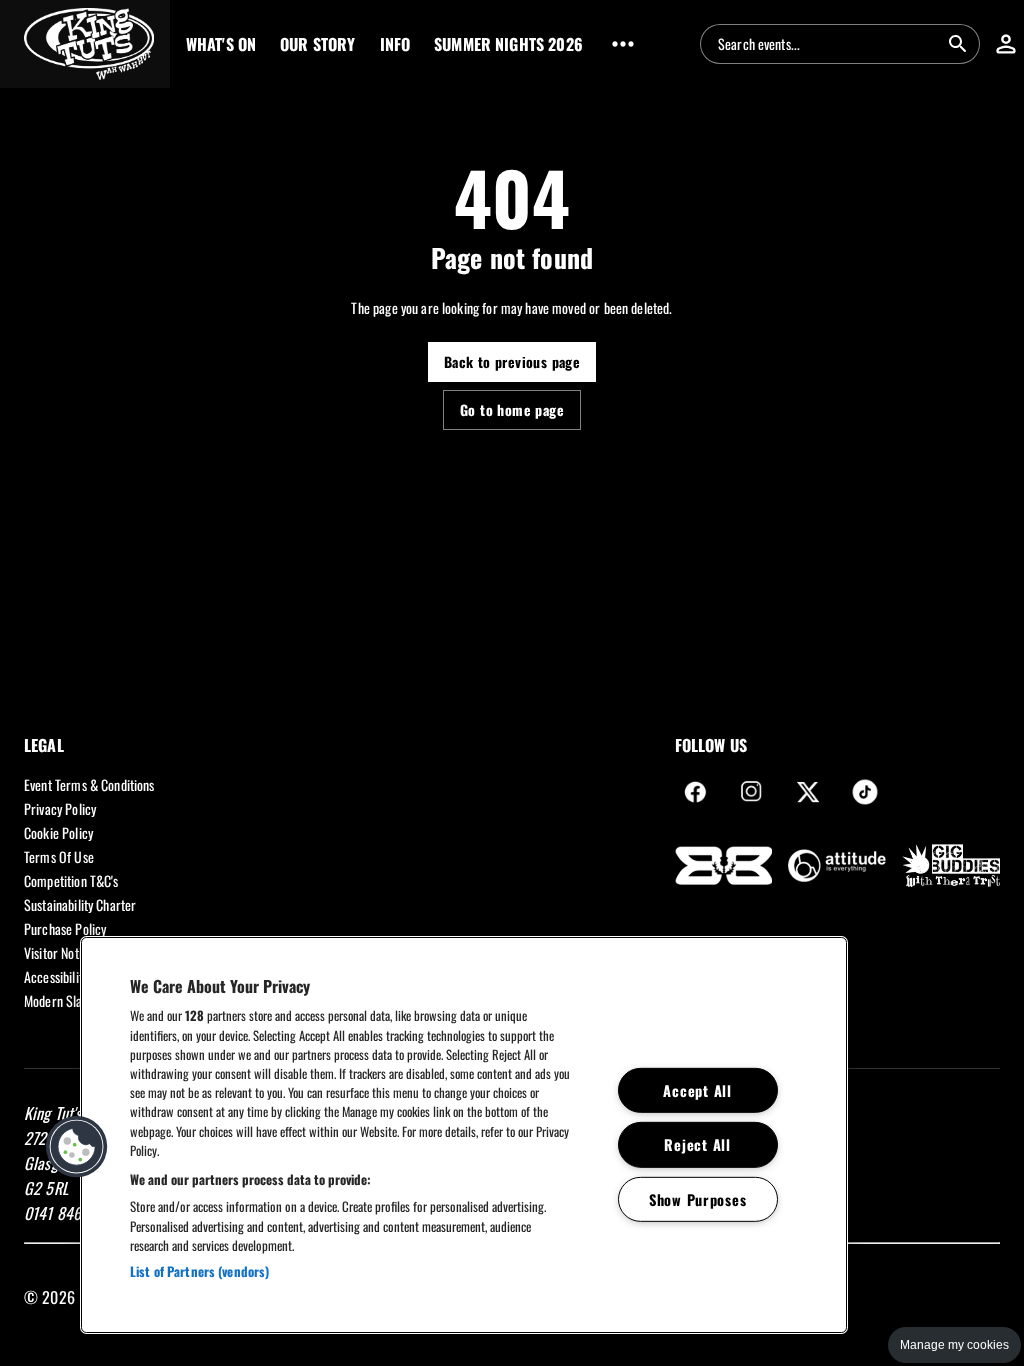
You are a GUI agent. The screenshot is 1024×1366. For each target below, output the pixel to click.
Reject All (697, 1144)
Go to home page (512, 409)
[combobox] (828, 44)
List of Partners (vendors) (199, 1271)
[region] (464, 1135)
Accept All (697, 1090)
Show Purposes (697, 1199)
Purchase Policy (65, 928)
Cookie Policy (58, 832)
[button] (85, 44)
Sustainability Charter (80, 904)
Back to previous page (512, 361)
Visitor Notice (59, 952)
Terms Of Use (59, 856)
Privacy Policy (60, 808)
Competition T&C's (71, 880)
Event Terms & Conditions (89, 784)
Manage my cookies (954, 1345)
